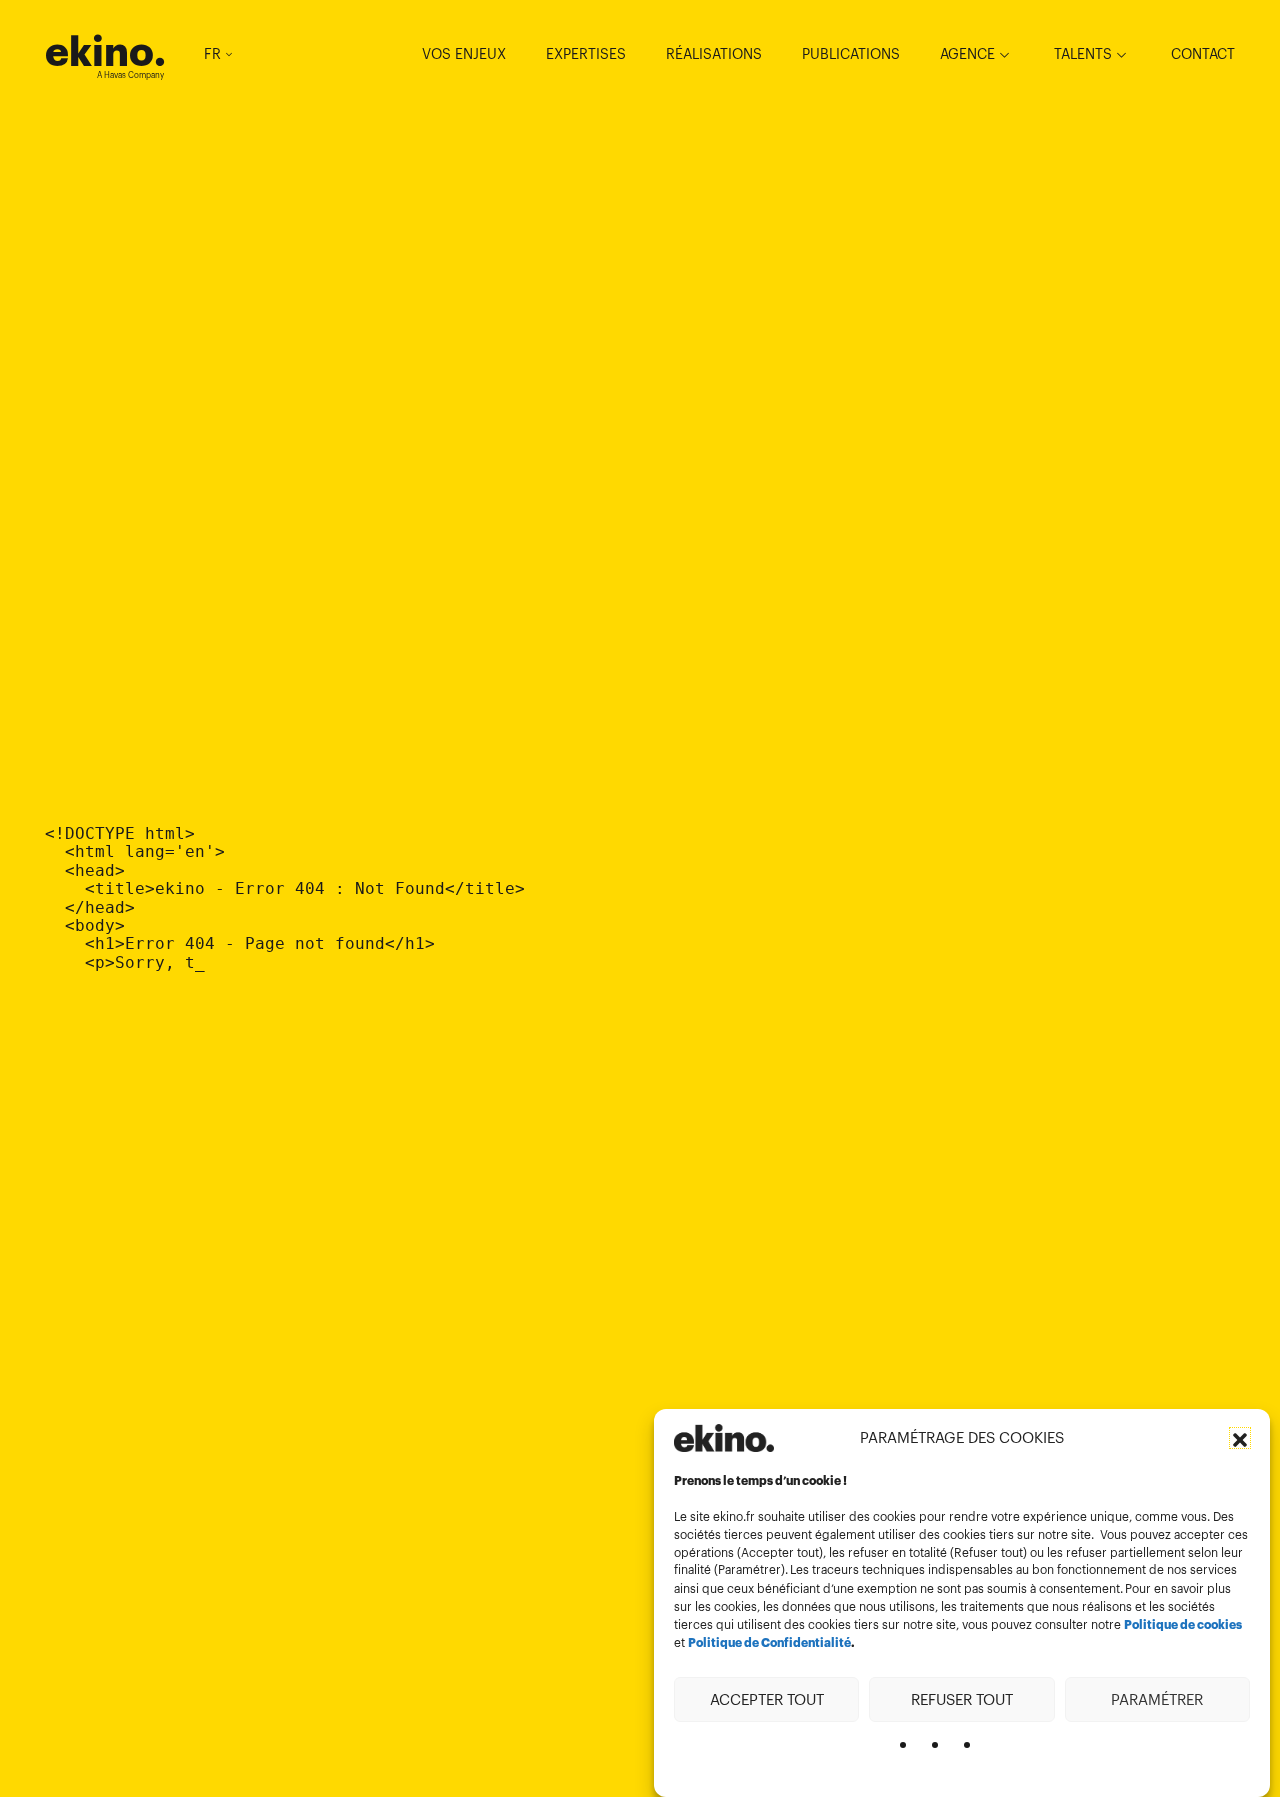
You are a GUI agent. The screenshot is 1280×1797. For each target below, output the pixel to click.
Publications (851, 54)
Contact (1203, 54)
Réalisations (714, 54)
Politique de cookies (1183, 1625)
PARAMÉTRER (1157, 1698)
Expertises (586, 54)
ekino (105, 51)
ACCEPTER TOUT (767, 1698)
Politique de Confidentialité (769, 1643)
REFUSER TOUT (962, 1698)
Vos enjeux (464, 54)
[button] (1240, 1438)
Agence (967, 54)
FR (212, 54)
